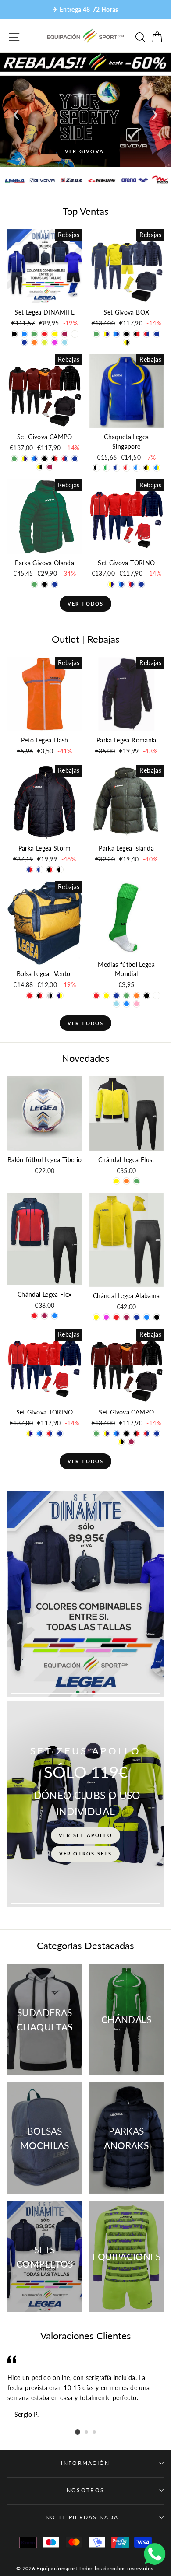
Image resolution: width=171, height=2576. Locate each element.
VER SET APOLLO (85, 1835)
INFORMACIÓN (85, 2463)
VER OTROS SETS (86, 1853)
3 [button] (95, 2432)
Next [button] (155, 112)
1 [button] (78, 2432)
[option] (85, 9)
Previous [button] (16, 112)
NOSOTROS (86, 2490)
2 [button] (87, 2432)
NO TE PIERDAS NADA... (86, 2517)
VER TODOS (86, 604)
